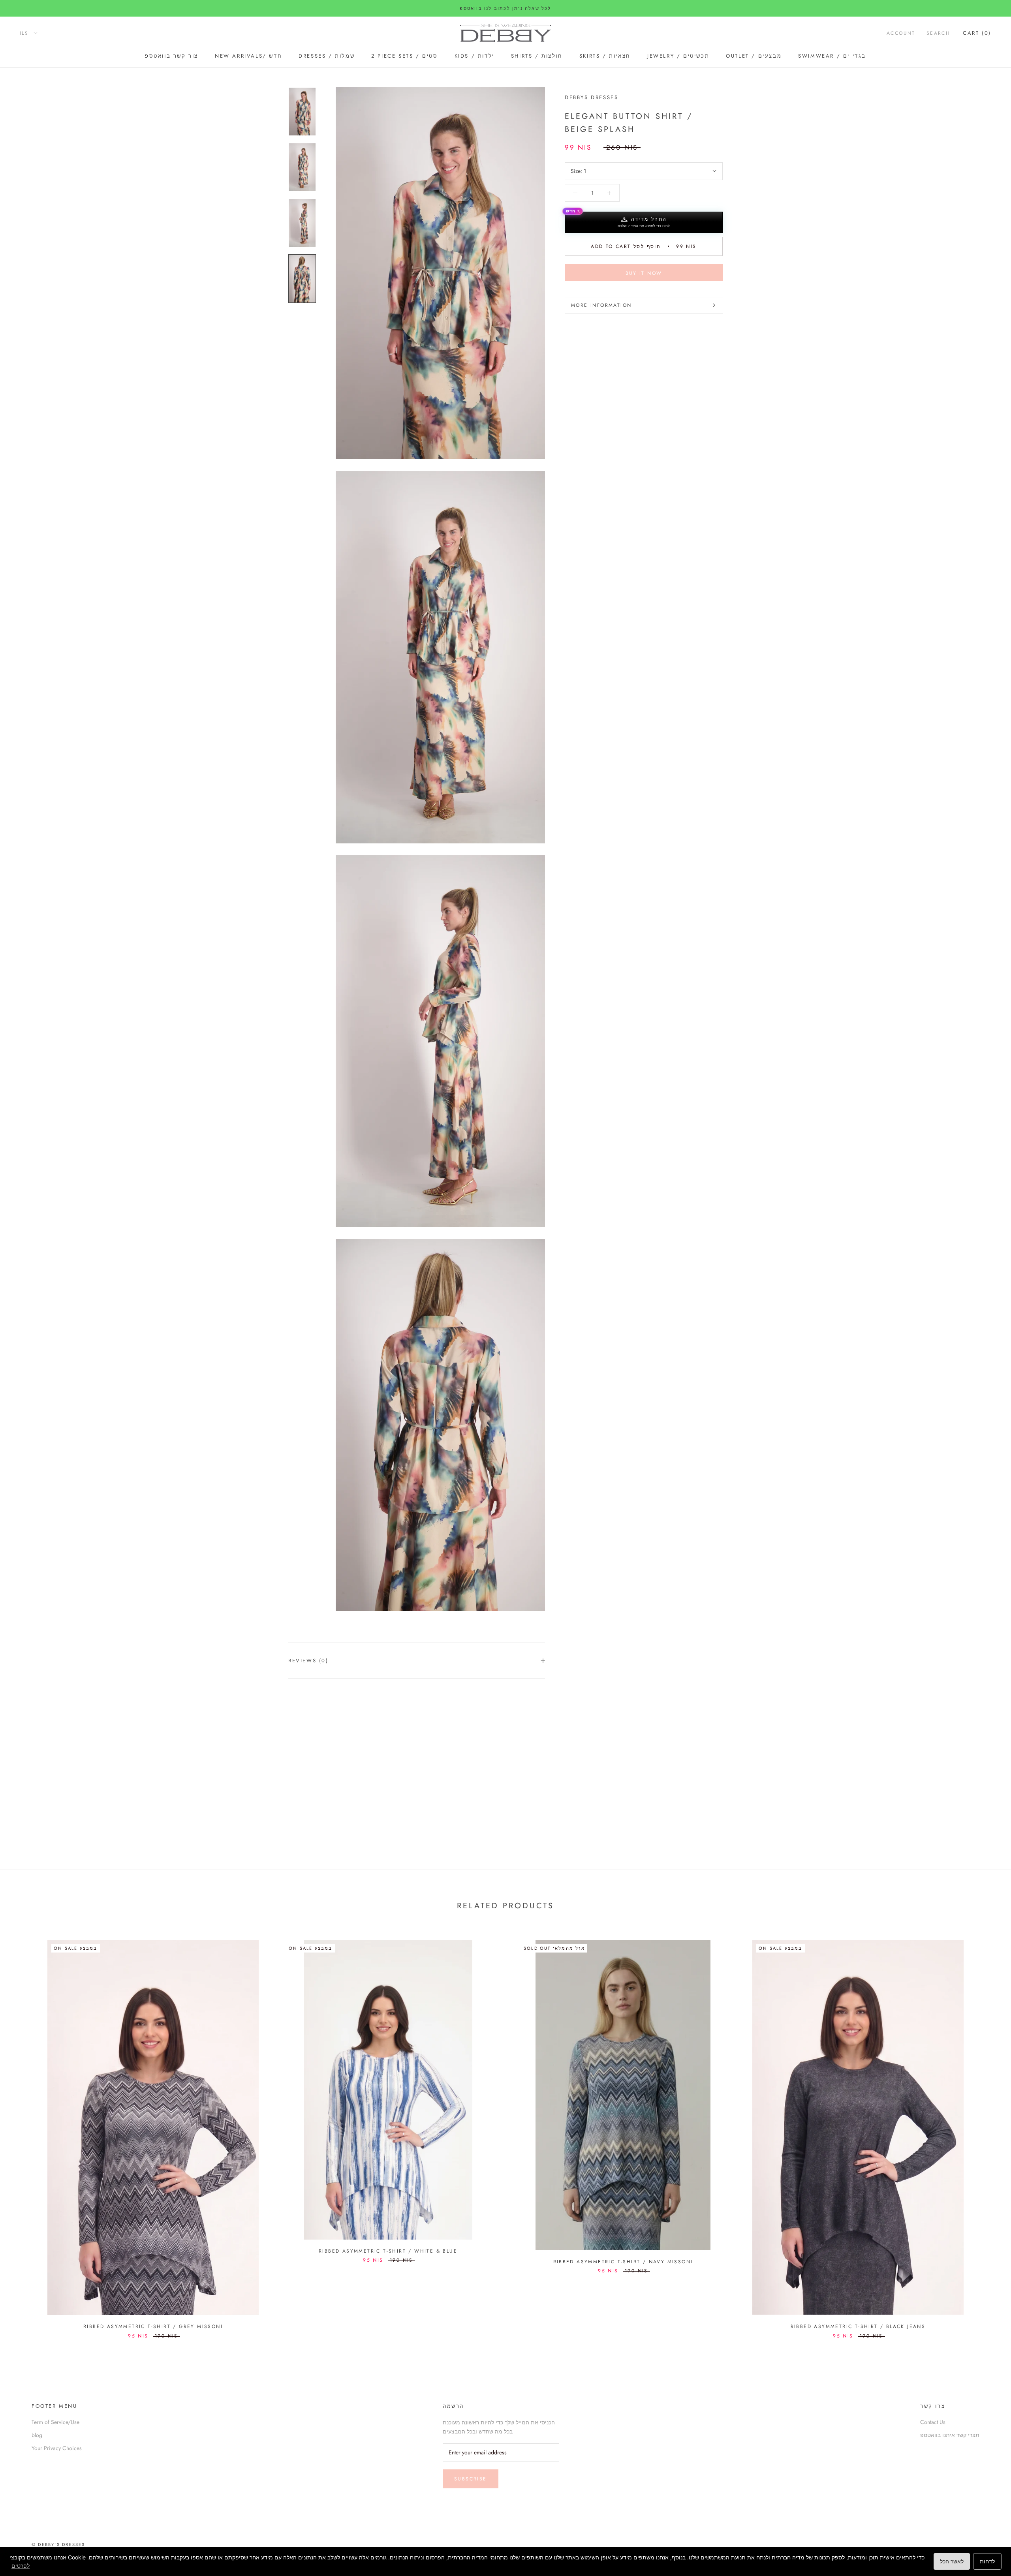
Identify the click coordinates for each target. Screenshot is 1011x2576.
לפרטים (21, 2566)
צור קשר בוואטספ (172, 56)
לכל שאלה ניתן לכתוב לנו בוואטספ (505, 8)
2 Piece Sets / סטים (404, 56)
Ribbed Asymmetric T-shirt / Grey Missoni (153, 2326)
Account (901, 33)
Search (938, 33)
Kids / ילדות (474, 56)
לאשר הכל (952, 2561)
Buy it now (644, 273)
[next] (986, 2131)
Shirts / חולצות (537, 56)
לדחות (987, 2561)
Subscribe (471, 2479)
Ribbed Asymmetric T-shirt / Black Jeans (858, 2326)
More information (601, 305)
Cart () (977, 33)
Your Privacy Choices (57, 2448)
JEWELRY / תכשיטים (678, 56)
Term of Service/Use (55, 2422)
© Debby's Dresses (58, 2544)
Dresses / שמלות (327, 56)
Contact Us (933, 2422)
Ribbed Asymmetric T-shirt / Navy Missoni (623, 2262)
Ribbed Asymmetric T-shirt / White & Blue (388, 2251)
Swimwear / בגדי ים (832, 56)
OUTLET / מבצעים (754, 56)
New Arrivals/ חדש (248, 56)
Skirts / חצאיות (605, 56)
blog (37, 2435)
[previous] (25, 2131)
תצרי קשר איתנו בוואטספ (950, 2435)
